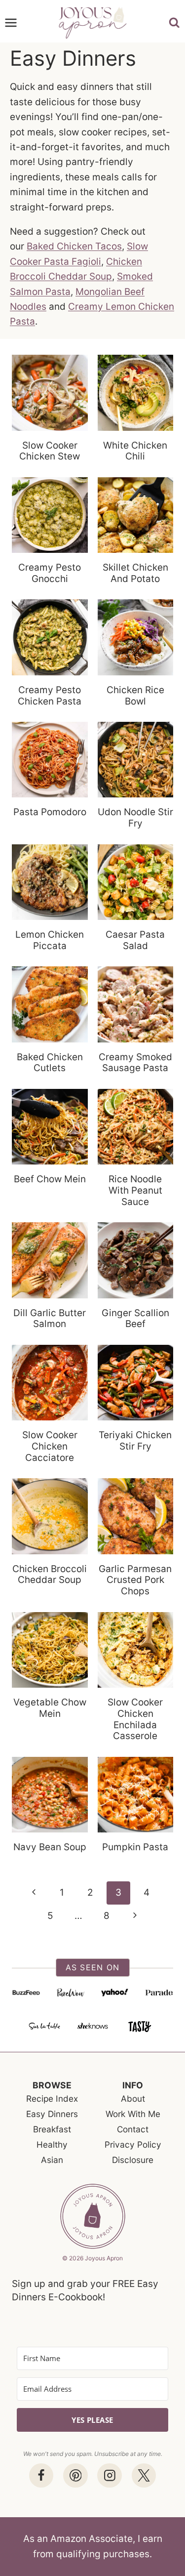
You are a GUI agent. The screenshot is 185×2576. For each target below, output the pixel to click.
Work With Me (133, 2114)
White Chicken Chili (135, 451)
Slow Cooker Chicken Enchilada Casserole (135, 1719)
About (133, 2098)
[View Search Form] (177, 23)
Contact (133, 2129)
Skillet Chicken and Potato (135, 573)
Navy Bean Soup (50, 1847)
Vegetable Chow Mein (50, 1708)
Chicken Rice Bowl (135, 696)
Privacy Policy (133, 2144)
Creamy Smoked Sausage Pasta (135, 1063)
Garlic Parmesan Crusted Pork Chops (135, 1580)
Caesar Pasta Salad (135, 940)
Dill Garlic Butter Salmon (50, 1319)
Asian (52, 2160)
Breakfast (52, 2129)
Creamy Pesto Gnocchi (50, 573)
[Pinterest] (75, 2475)
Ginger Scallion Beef (135, 1319)
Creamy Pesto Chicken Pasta (50, 696)
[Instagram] (109, 2475)
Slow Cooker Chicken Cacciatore (50, 1446)
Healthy (52, 2144)
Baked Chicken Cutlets (50, 1063)
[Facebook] (41, 2475)
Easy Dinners (52, 2114)
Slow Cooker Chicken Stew (50, 451)
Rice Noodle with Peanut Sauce (135, 1190)
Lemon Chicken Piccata (50, 940)
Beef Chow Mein (50, 1179)
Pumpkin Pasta (135, 1847)
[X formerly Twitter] (144, 2475)
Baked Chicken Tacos (74, 246)
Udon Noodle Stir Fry (135, 818)
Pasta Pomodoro (50, 812)
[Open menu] (11, 23)
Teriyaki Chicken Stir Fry (135, 1441)
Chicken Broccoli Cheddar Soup (50, 1575)
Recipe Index (52, 2098)
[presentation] (50, 393)
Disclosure (133, 2160)
